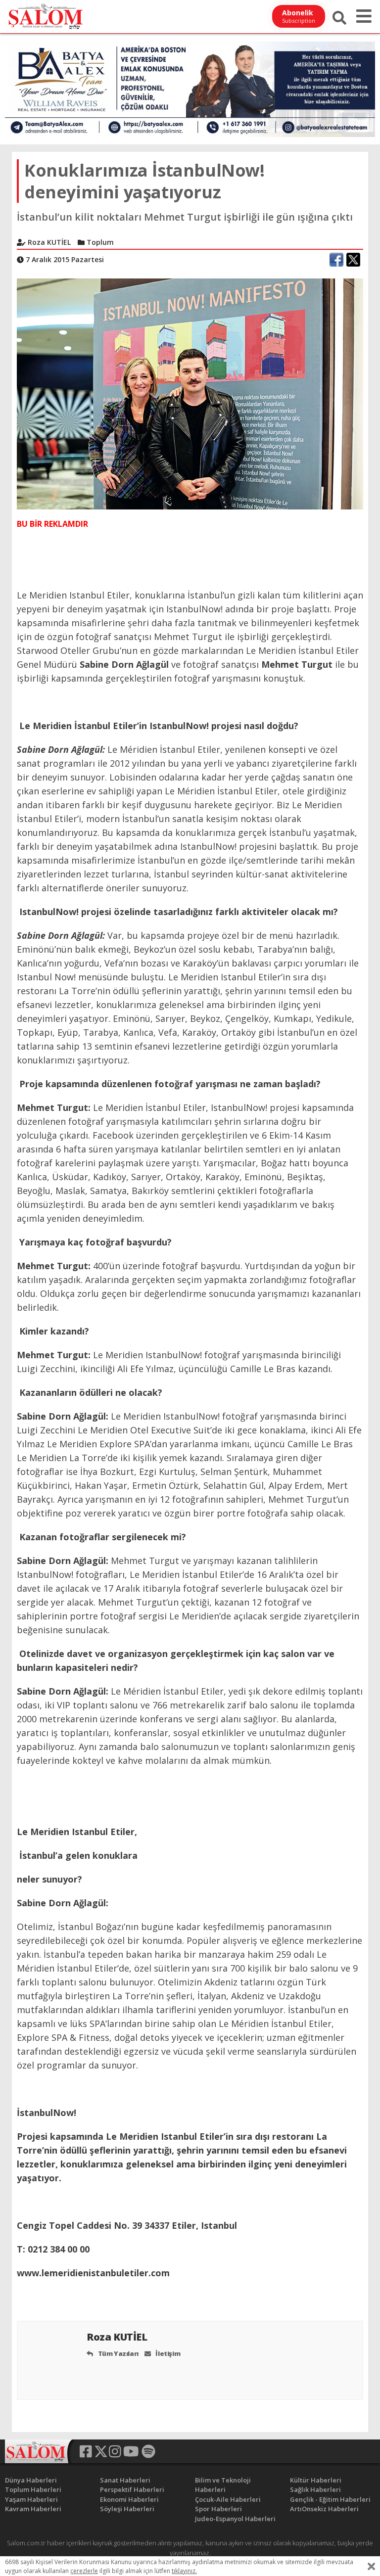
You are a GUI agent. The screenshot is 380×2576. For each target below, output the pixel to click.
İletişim (167, 2353)
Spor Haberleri (218, 2509)
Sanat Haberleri (125, 2480)
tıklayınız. (184, 2571)
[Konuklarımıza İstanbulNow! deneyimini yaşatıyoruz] (190, 393)
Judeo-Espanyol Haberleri (235, 2519)
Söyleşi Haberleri (127, 2509)
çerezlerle (84, 2571)
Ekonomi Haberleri (129, 2499)
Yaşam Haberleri (31, 2499)
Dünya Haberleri (31, 2480)
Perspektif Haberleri (132, 2489)
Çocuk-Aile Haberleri (228, 2499)
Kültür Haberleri (316, 2480)
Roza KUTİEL (118, 2337)
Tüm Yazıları (118, 2353)
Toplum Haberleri (33, 2489)
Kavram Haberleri (33, 2509)
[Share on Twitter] (353, 260)
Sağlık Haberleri (315, 2489)
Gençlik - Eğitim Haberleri (330, 2499)
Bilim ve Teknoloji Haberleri (223, 2485)
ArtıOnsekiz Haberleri (324, 2509)
